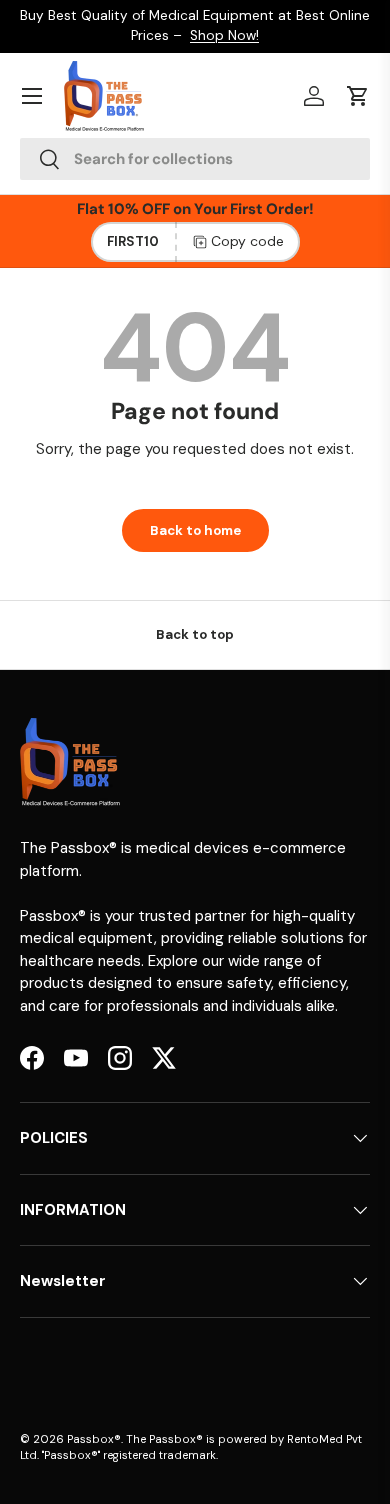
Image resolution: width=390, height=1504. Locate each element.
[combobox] (195, 159)
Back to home (195, 530)
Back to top (195, 634)
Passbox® (94, 1439)
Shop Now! (224, 35)
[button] (358, 96)
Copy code (247, 241)
